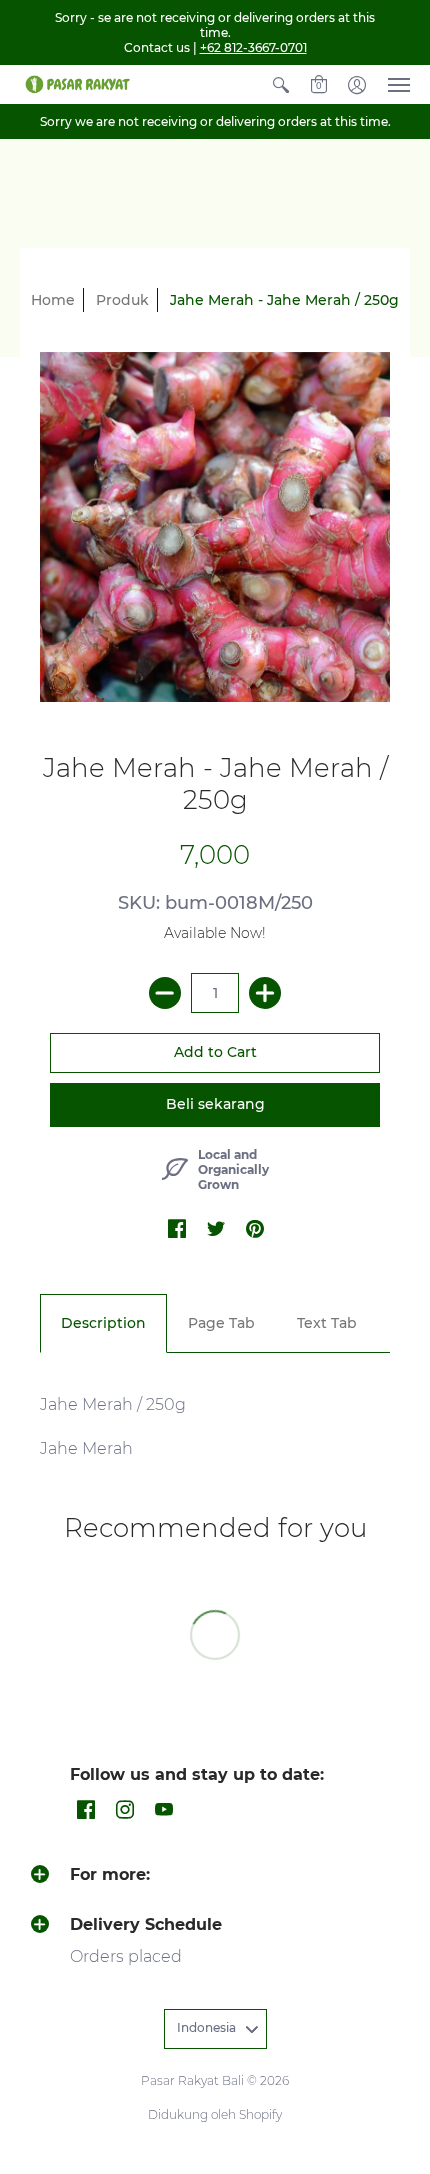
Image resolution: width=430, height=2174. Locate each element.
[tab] (103, 1324)
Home (53, 300)
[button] (281, 84)
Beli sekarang (215, 1104)
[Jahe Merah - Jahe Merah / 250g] (215, 527)
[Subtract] (165, 993)
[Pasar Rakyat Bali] (75, 84)
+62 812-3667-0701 (253, 47)
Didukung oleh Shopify (215, 2114)
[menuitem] (281, 84)
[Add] (265, 993)
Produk (122, 300)
